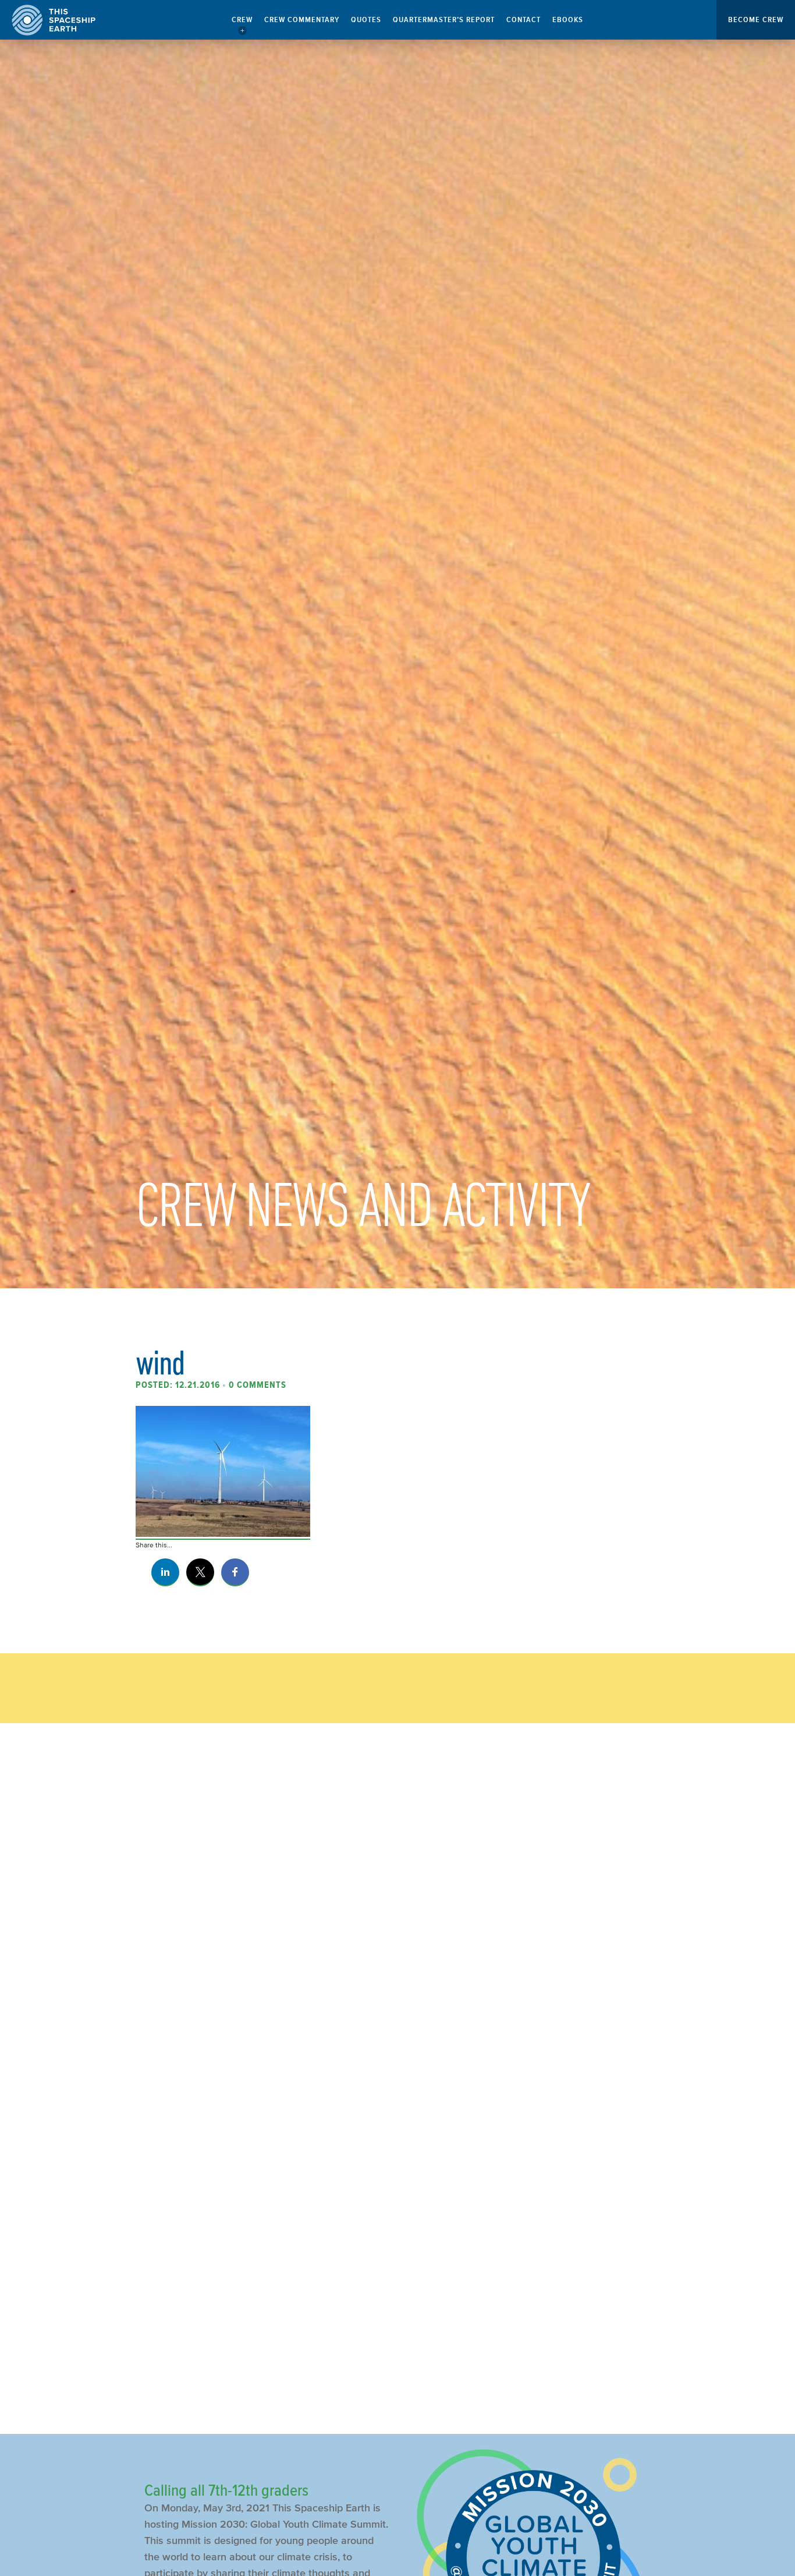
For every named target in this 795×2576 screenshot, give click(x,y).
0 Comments (258, 1385)
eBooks (568, 20)
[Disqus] (397, 1927)
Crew (242, 20)
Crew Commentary (302, 20)
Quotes (366, 20)
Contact (524, 20)
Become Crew (756, 20)
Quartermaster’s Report (444, 20)
